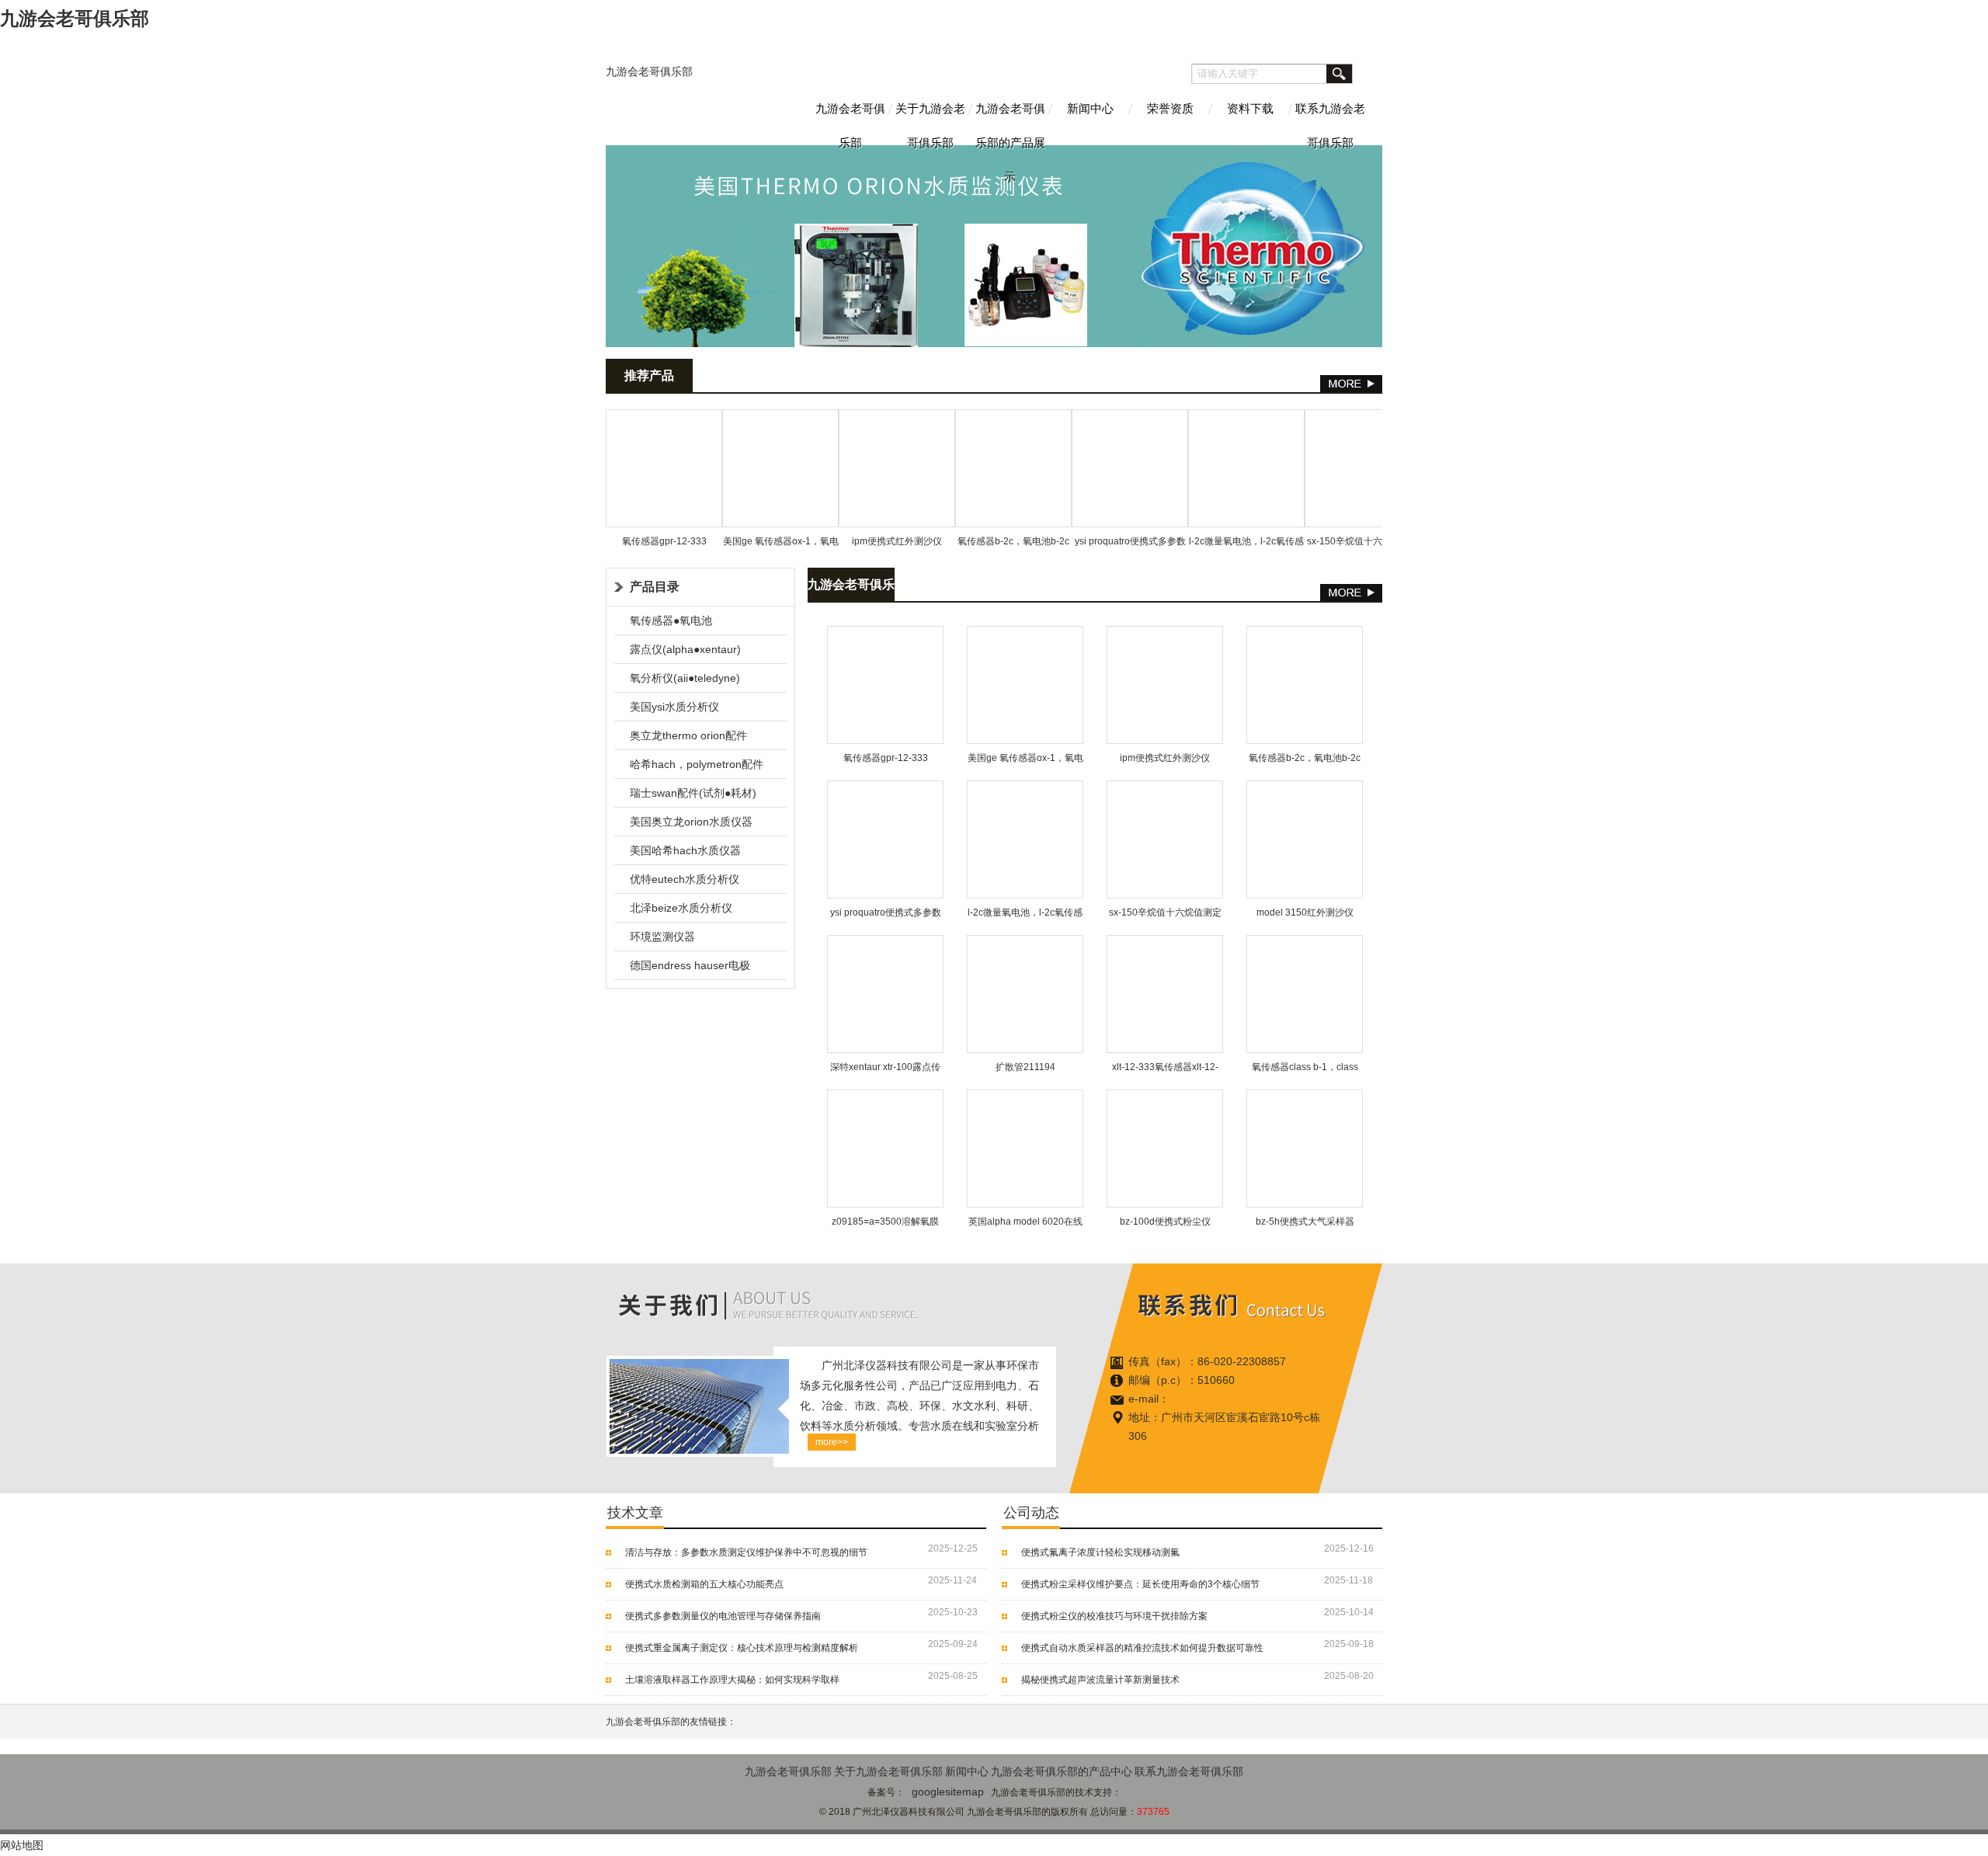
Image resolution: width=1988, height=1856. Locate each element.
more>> (832, 1442)
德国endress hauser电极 (690, 965)
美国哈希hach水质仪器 (685, 850)
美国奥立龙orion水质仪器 (691, 822)
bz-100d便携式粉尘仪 (1165, 1222)
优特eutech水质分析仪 (685, 879)
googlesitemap (948, 1792)
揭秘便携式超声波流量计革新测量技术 (1100, 1680)
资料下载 (1250, 108)
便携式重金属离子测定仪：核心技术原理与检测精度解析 (742, 1648)
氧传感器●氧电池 (671, 620)
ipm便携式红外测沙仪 (897, 541)
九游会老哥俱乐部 (649, 71)
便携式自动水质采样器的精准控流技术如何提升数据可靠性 (1142, 1648)
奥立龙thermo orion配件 (688, 735)
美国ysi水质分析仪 (674, 707)
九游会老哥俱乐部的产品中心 (1062, 1771)
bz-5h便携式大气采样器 (1305, 1222)
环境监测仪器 (662, 937)
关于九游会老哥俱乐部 (930, 123)
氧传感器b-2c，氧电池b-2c (1013, 541)
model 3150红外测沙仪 (1305, 912)
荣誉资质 (1170, 108)
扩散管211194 (1025, 1067)
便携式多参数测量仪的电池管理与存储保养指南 (723, 1616)
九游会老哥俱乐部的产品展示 (1010, 123)
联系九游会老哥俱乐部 (1330, 123)
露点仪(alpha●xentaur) (685, 649)
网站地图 (22, 1845)
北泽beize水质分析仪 (681, 908)
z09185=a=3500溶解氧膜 (885, 1222)
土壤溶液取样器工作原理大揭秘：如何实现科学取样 (732, 1680)
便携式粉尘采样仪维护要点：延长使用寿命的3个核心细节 (1140, 1584)
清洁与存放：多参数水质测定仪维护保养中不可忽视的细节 (746, 1552)
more (1351, 384)
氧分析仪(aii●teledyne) (685, 678)
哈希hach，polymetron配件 (697, 764)
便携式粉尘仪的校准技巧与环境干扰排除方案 (1114, 1616)
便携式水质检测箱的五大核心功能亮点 (704, 1584)
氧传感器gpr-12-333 (664, 541)
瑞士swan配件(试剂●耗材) (693, 793)
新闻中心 (1090, 108)
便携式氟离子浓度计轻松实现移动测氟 (1100, 1552)
